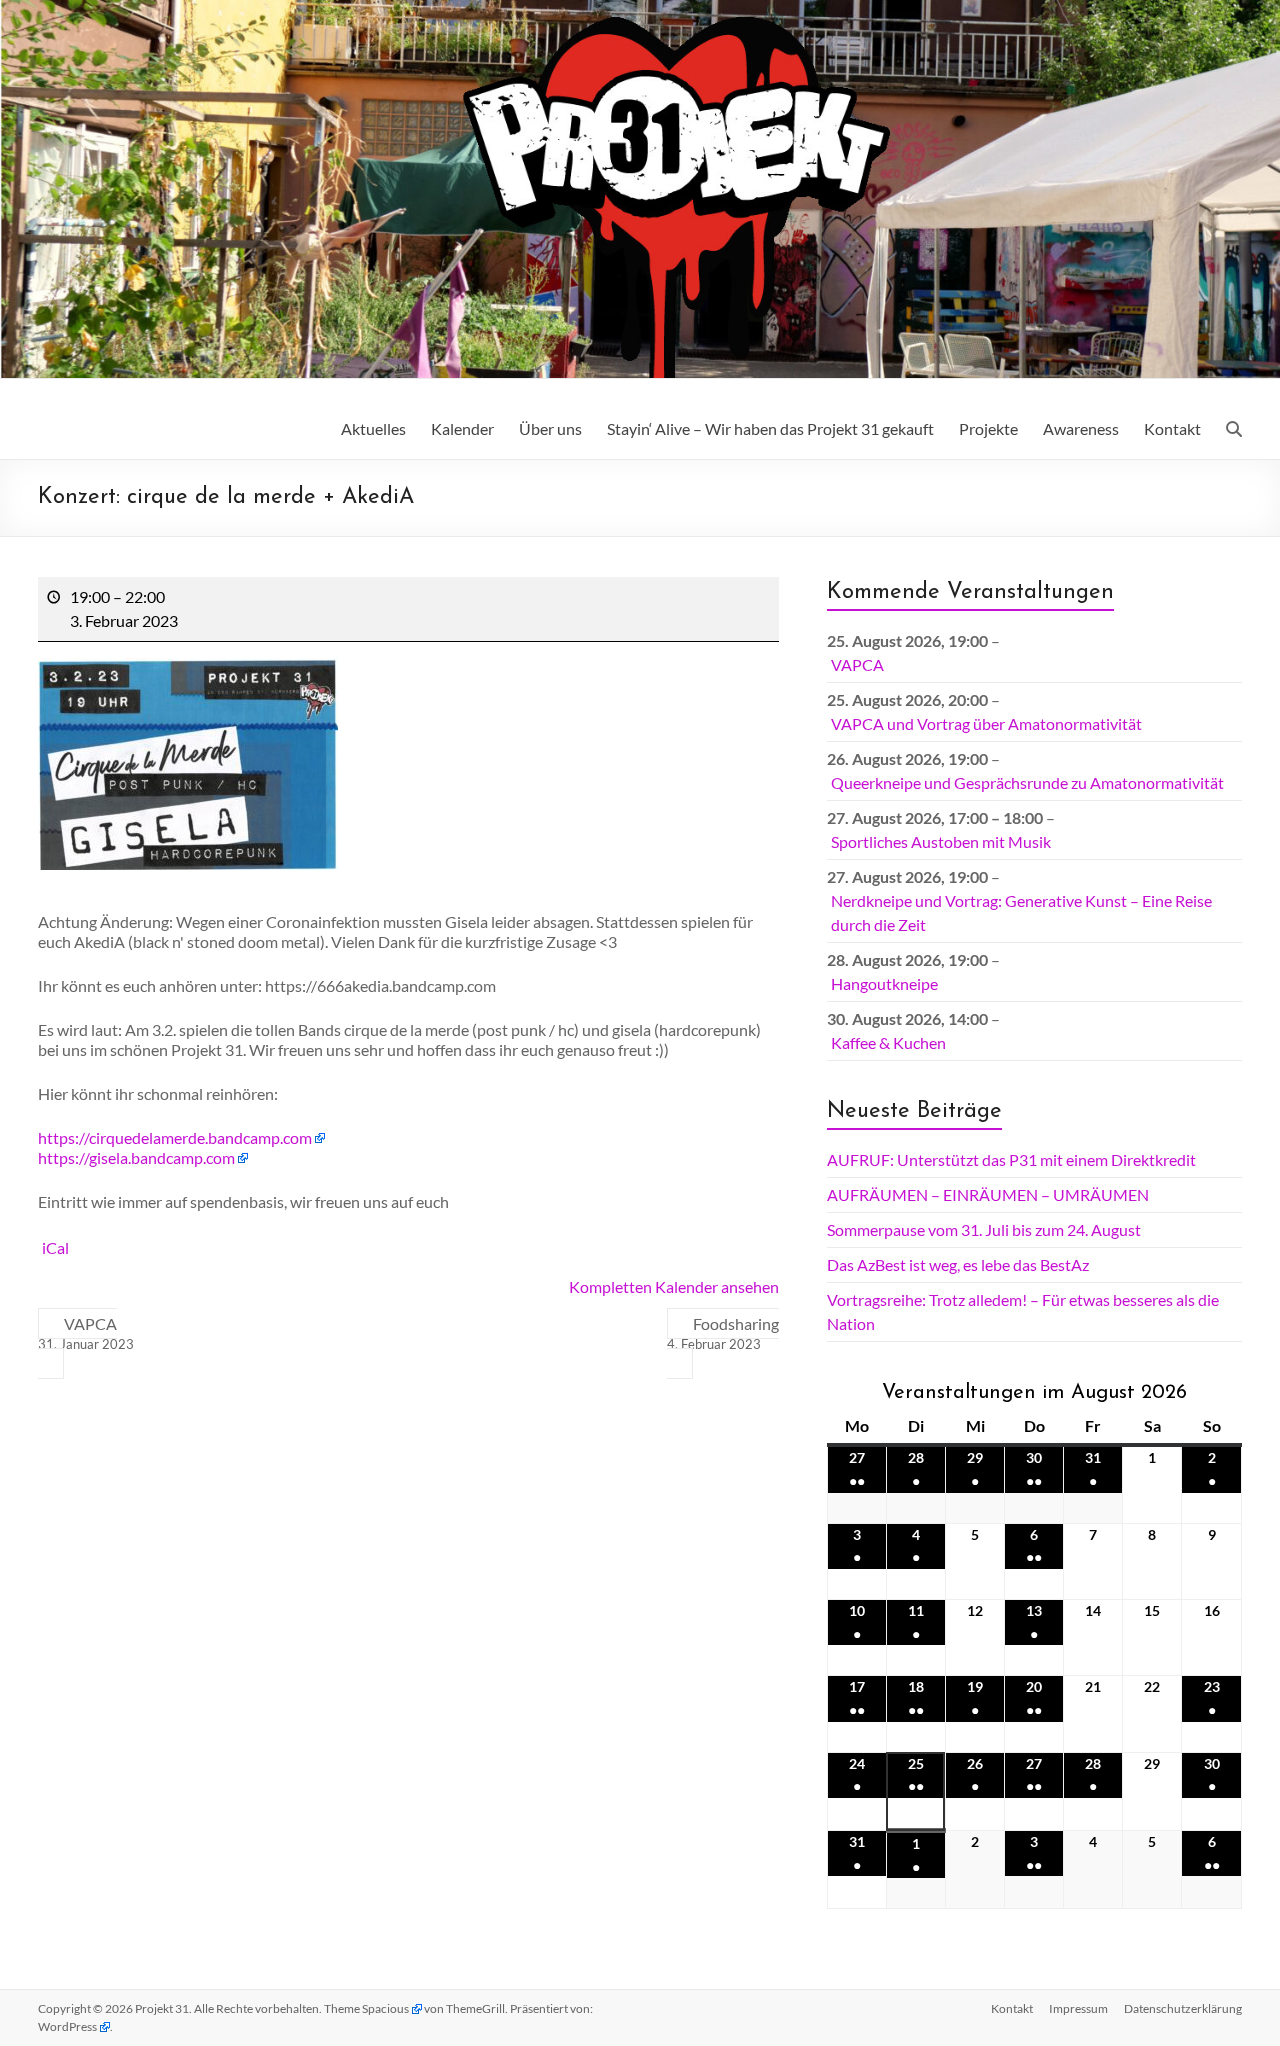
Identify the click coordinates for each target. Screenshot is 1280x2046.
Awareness (1081, 428)
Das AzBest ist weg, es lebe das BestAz (958, 1264)
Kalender (462, 428)
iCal (55, 1247)
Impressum (1078, 2008)
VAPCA (86, 1333)
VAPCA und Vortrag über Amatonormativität (986, 723)
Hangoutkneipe (884, 983)
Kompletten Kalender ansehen (674, 1286)
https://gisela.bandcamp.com (136, 1157)
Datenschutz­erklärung (1183, 2008)
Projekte (988, 428)
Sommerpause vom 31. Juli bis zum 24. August (984, 1229)
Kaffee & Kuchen (888, 1042)
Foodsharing (723, 1333)
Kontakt (1172, 428)
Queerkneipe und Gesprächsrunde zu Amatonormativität (1027, 782)
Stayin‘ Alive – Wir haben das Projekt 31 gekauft (770, 428)
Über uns (550, 428)
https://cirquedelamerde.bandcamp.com (175, 1137)
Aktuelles (373, 428)
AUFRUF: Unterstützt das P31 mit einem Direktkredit (1011, 1159)
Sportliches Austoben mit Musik (941, 841)
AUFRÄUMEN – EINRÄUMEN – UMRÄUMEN (988, 1194)
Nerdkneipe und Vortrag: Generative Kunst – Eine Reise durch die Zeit (1021, 912)
